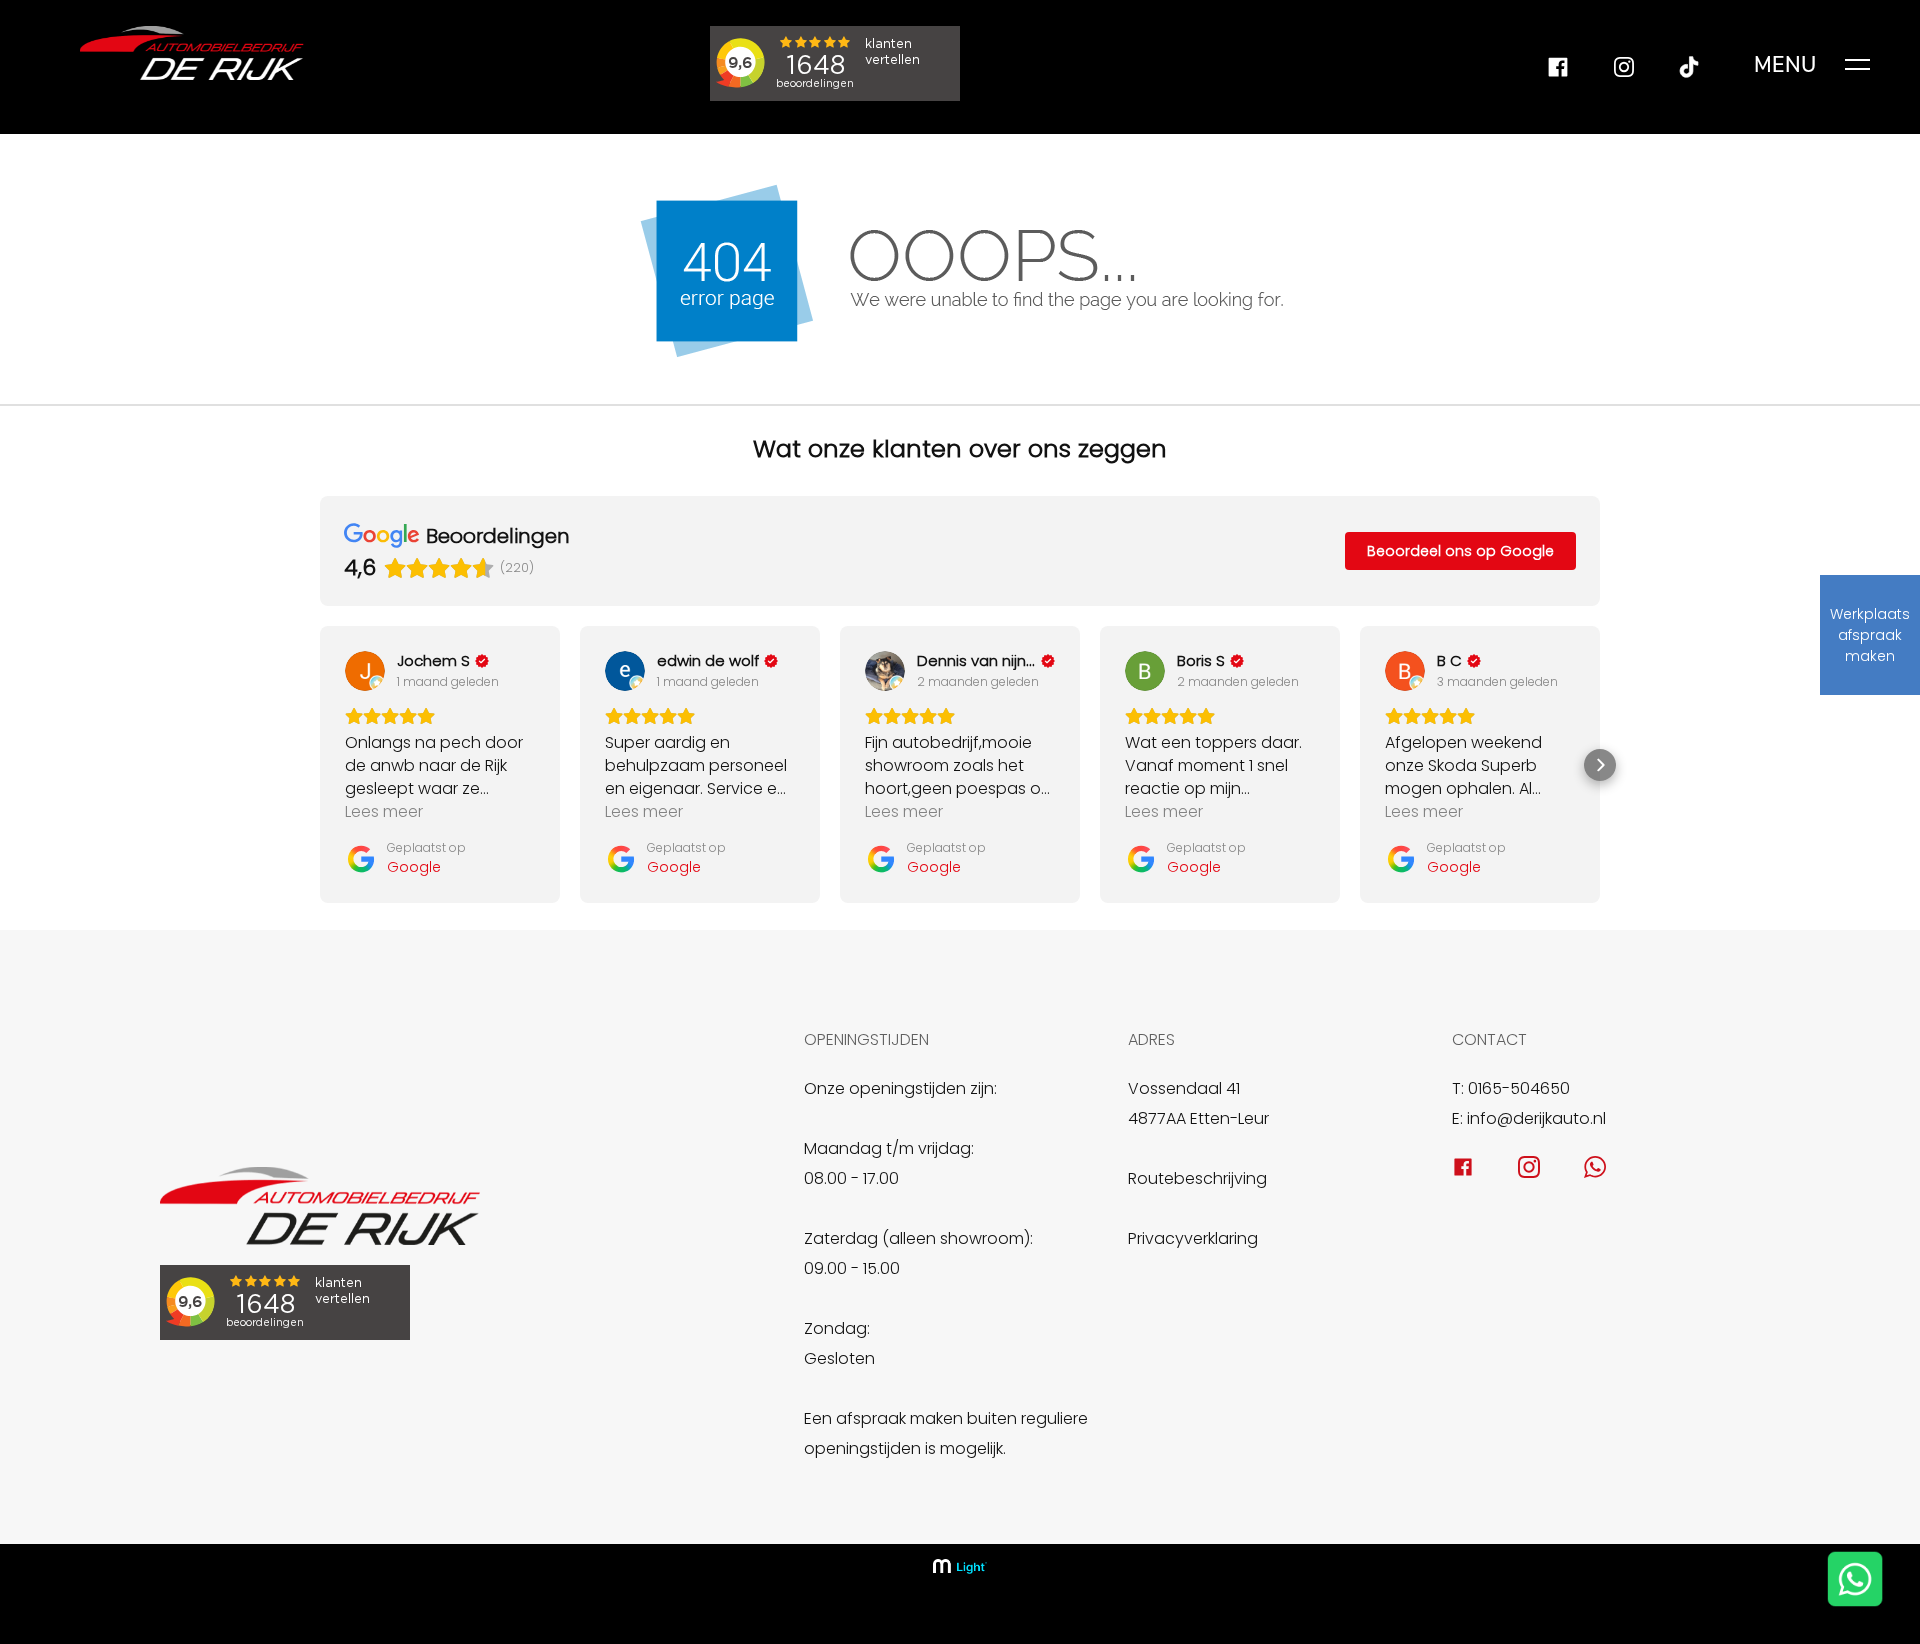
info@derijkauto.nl (1536, 1118)
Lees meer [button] (384, 811)
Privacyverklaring (1193, 1238)
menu (1785, 65)
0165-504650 (1519, 1088)
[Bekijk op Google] (365, 671)
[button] (320, 765)
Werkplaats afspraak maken (1870, 635)
